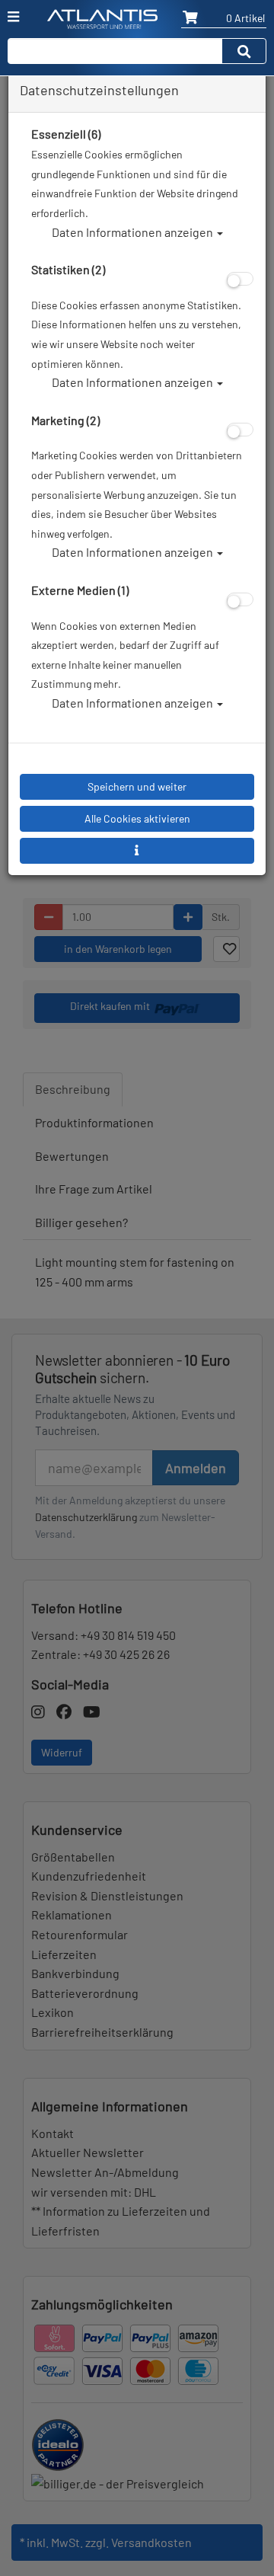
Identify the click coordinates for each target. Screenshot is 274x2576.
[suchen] (244, 51)
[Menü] (13, 17)
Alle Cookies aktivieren (137, 818)
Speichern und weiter (137, 786)
